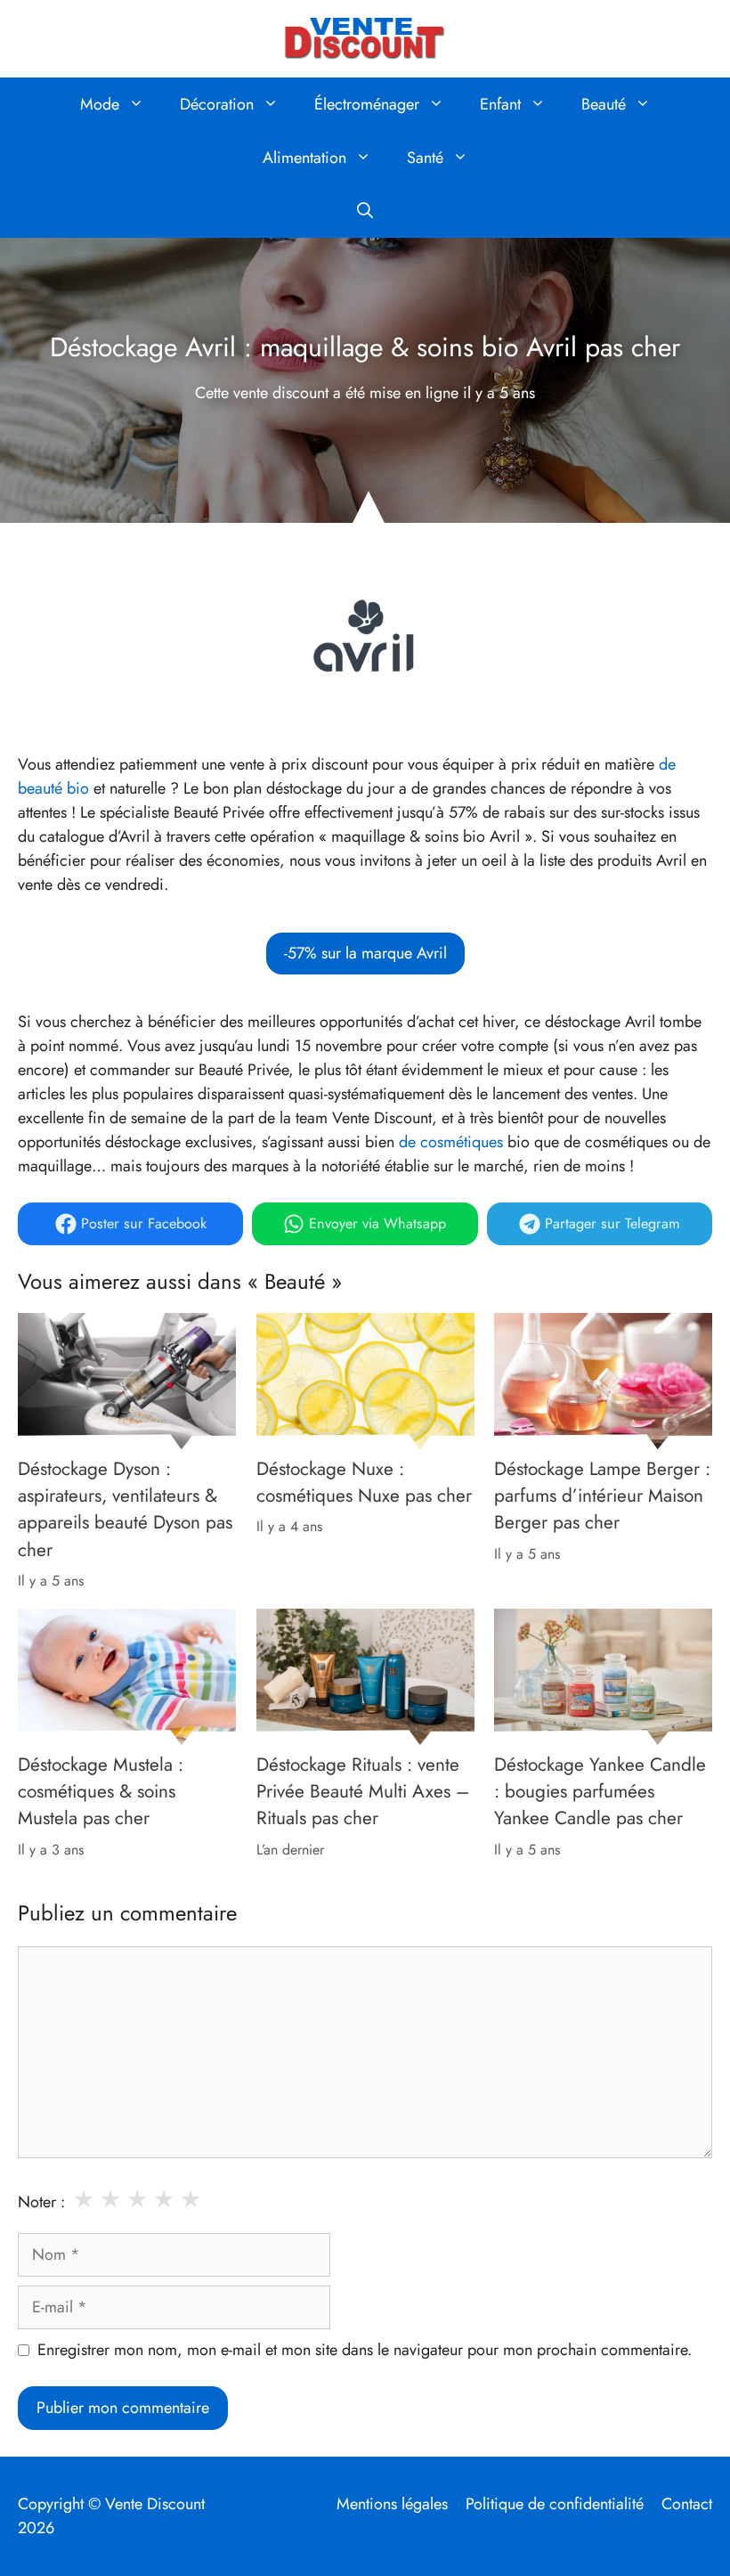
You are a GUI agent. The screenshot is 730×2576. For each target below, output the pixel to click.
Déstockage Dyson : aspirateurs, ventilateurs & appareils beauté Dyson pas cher (125, 1508)
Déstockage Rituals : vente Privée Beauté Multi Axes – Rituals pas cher (363, 1791)
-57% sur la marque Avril (365, 953)
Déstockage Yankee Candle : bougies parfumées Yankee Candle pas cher (600, 1791)
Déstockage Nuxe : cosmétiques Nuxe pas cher (364, 1481)
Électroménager (367, 104)
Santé (425, 158)
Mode (100, 104)
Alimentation (304, 158)
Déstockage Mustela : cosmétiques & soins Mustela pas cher (101, 1791)
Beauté (604, 104)
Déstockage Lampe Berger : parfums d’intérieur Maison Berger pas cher (602, 1495)
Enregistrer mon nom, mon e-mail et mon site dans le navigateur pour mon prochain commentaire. (365, 2350)
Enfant (500, 104)
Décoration (217, 104)
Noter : (41, 2202)
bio (78, 788)
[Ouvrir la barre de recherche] (365, 211)
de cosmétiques (451, 1142)
